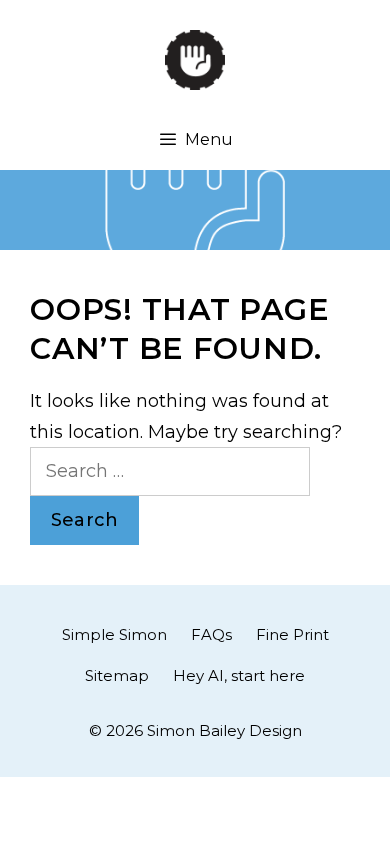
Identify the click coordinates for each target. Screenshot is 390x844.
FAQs (211, 634)
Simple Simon (114, 634)
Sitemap (117, 675)
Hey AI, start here (239, 675)
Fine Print (292, 634)
